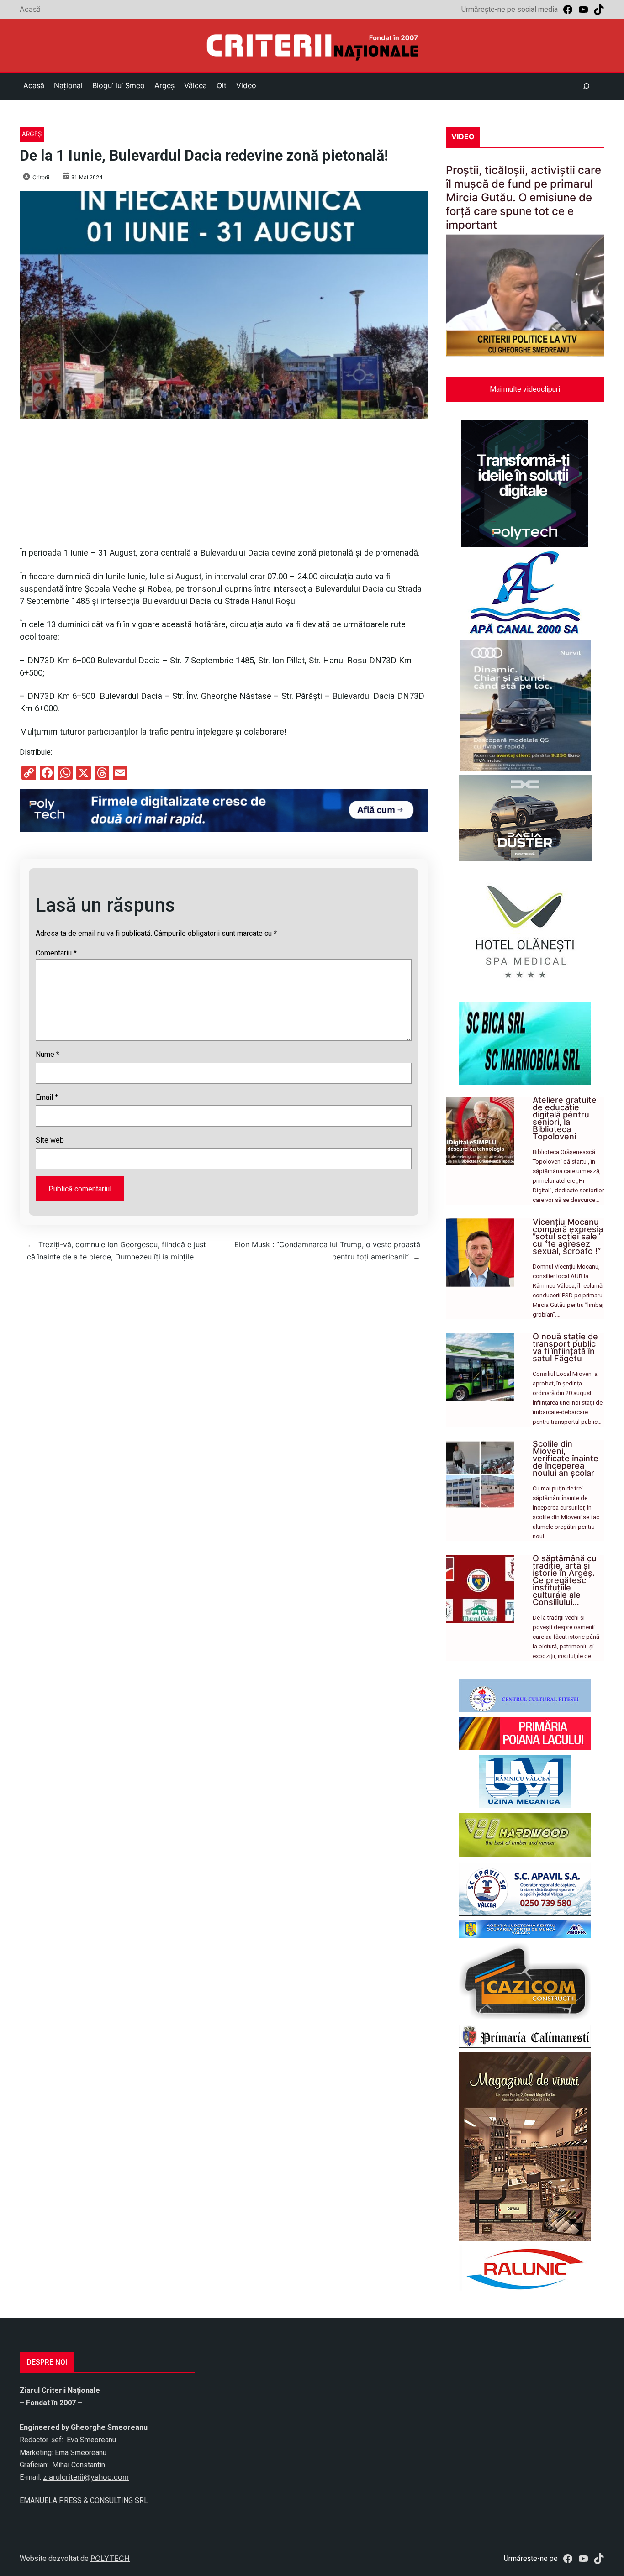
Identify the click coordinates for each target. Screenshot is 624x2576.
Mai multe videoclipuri (525, 389)
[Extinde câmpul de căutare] (586, 86)
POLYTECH (110, 2558)
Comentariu (56, 953)
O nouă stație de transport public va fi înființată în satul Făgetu (565, 1347)
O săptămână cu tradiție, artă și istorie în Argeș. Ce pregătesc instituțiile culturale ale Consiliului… (565, 1580)
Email (47, 1097)
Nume (48, 1054)
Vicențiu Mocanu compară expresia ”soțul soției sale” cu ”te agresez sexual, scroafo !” (568, 1236)
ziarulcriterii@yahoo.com (86, 2477)
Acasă (30, 9)
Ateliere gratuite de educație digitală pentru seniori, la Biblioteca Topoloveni (565, 1118)
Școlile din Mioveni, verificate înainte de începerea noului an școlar (566, 1458)
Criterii (41, 177)
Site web (50, 1140)
